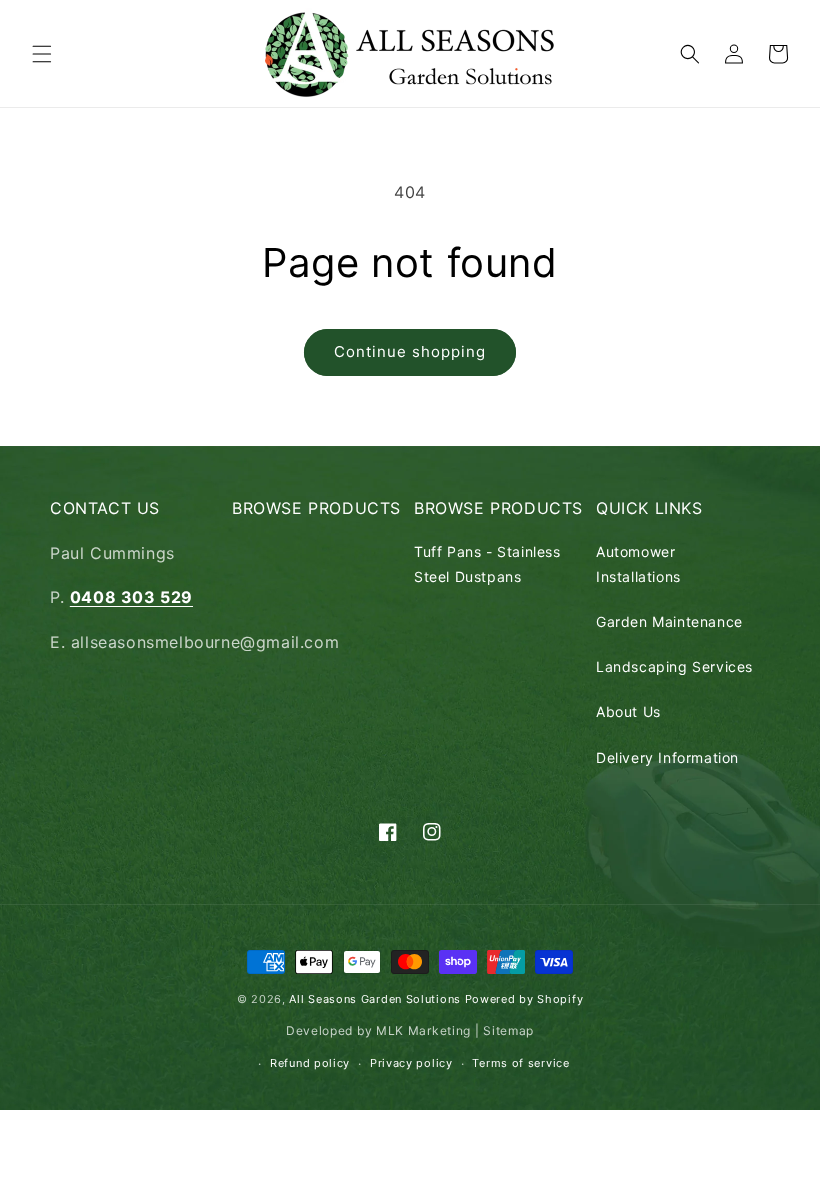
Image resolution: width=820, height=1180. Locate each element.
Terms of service (520, 1063)
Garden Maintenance (669, 621)
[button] (42, 54)
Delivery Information (667, 757)
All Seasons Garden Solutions (375, 999)
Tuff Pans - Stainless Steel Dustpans (487, 564)
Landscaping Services (674, 666)
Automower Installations (638, 564)
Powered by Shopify (524, 999)
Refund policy (310, 1063)
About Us (628, 711)
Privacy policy (411, 1063)
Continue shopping (410, 351)
